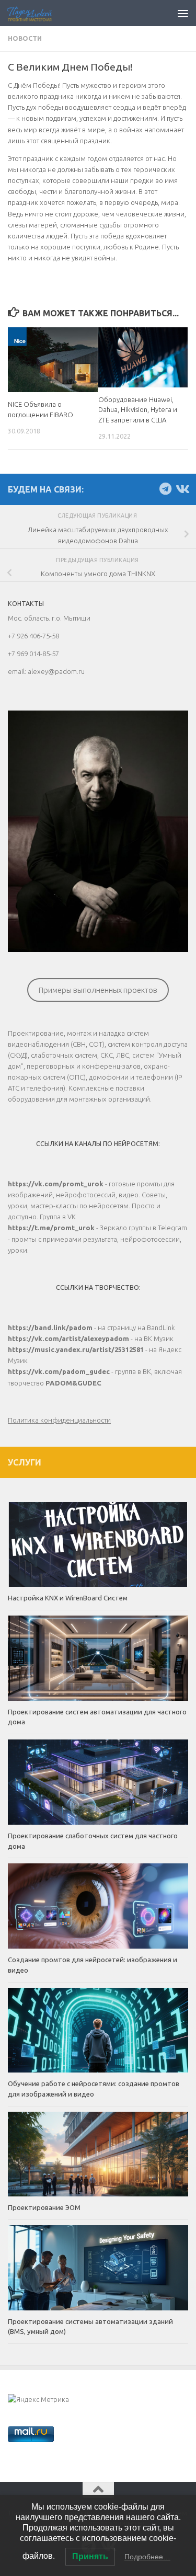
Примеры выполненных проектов (98, 990)
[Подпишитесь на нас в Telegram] (165, 489)
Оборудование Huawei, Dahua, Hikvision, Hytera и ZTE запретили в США (138, 410)
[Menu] (183, 13)
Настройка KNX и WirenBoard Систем (68, 1598)
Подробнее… (147, 2557)
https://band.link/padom (50, 1327)
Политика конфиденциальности (59, 1420)
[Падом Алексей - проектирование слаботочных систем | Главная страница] (37, 13)
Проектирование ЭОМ (44, 2207)
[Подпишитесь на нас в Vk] (182, 489)
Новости (25, 38)
